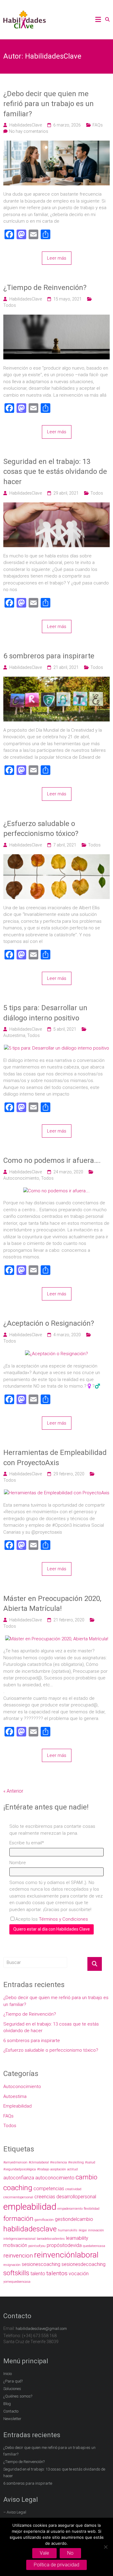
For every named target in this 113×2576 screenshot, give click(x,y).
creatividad (73, 2189)
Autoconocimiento (21, 1178)
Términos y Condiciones (63, 1919)
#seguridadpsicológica (20, 2169)
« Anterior (13, 1791)
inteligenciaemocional (19, 2239)
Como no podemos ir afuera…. (52, 1160)
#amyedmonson (15, 2162)
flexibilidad (92, 2209)
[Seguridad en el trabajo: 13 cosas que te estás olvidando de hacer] (56, 506)
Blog (7, 2404)
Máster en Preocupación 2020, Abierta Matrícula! (52, 1604)
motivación (15, 2245)
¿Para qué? (13, 2381)
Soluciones (12, 2389)
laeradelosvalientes (51, 2239)
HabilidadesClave (26, 125)
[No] (105, 2547)
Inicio (8, 2374)
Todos (10, 305)
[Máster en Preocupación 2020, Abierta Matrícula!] (57, 1639)
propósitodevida (64, 2245)
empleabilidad (30, 2207)
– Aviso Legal (15, 2512)
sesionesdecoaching (83, 2264)
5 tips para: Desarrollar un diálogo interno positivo (45, 1013)
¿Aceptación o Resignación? (49, 1323)
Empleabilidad (17, 2106)
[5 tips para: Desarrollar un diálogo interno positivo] (56, 1048)
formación (18, 2218)
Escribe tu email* (27, 1843)
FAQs (98, 125)
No (70, 2553)
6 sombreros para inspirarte (49, 656)
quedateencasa (94, 2246)
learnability (77, 2238)
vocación (79, 2274)
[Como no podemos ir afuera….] (56, 1191)
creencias (45, 2197)
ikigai (83, 2230)
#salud (90, 2162)
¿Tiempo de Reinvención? (45, 288)
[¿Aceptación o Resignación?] (56, 1354)
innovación (96, 2230)
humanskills (68, 2230)
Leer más (57, 258)
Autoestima (14, 1035)
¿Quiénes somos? (18, 2396)
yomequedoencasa (17, 2282)
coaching (18, 2188)
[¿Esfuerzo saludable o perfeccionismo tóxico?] (56, 858)
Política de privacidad (56, 2565)
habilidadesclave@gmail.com (41, 2329)
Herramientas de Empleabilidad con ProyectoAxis (55, 1458)
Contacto (11, 2411)
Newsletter (12, 2419)
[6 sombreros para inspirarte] (56, 680)
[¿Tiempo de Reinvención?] (56, 318)
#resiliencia (58, 2162)
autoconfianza (19, 2178)
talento (38, 2274)
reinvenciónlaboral (66, 2255)
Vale (44, 2553)
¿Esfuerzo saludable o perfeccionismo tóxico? (41, 829)
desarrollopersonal (76, 2197)
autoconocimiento (55, 2178)
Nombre (18, 1863)
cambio (86, 2177)
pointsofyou (37, 2246)
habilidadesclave (30, 2229)
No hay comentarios (29, 131)
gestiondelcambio (74, 2219)
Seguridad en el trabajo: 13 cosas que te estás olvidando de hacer (55, 472)
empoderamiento (70, 2209)
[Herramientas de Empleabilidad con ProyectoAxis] (57, 1493)
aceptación (58, 2169)
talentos (57, 2273)
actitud (72, 2169)
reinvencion (18, 2256)
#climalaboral (39, 2162)
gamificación (44, 2220)
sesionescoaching (41, 2264)
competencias (49, 2189)
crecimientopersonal (18, 2197)
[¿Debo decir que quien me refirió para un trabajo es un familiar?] (56, 144)
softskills (16, 2273)
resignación (12, 2265)
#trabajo (43, 2169)
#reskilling (76, 2162)
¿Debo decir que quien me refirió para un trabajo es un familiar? (49, 104)
